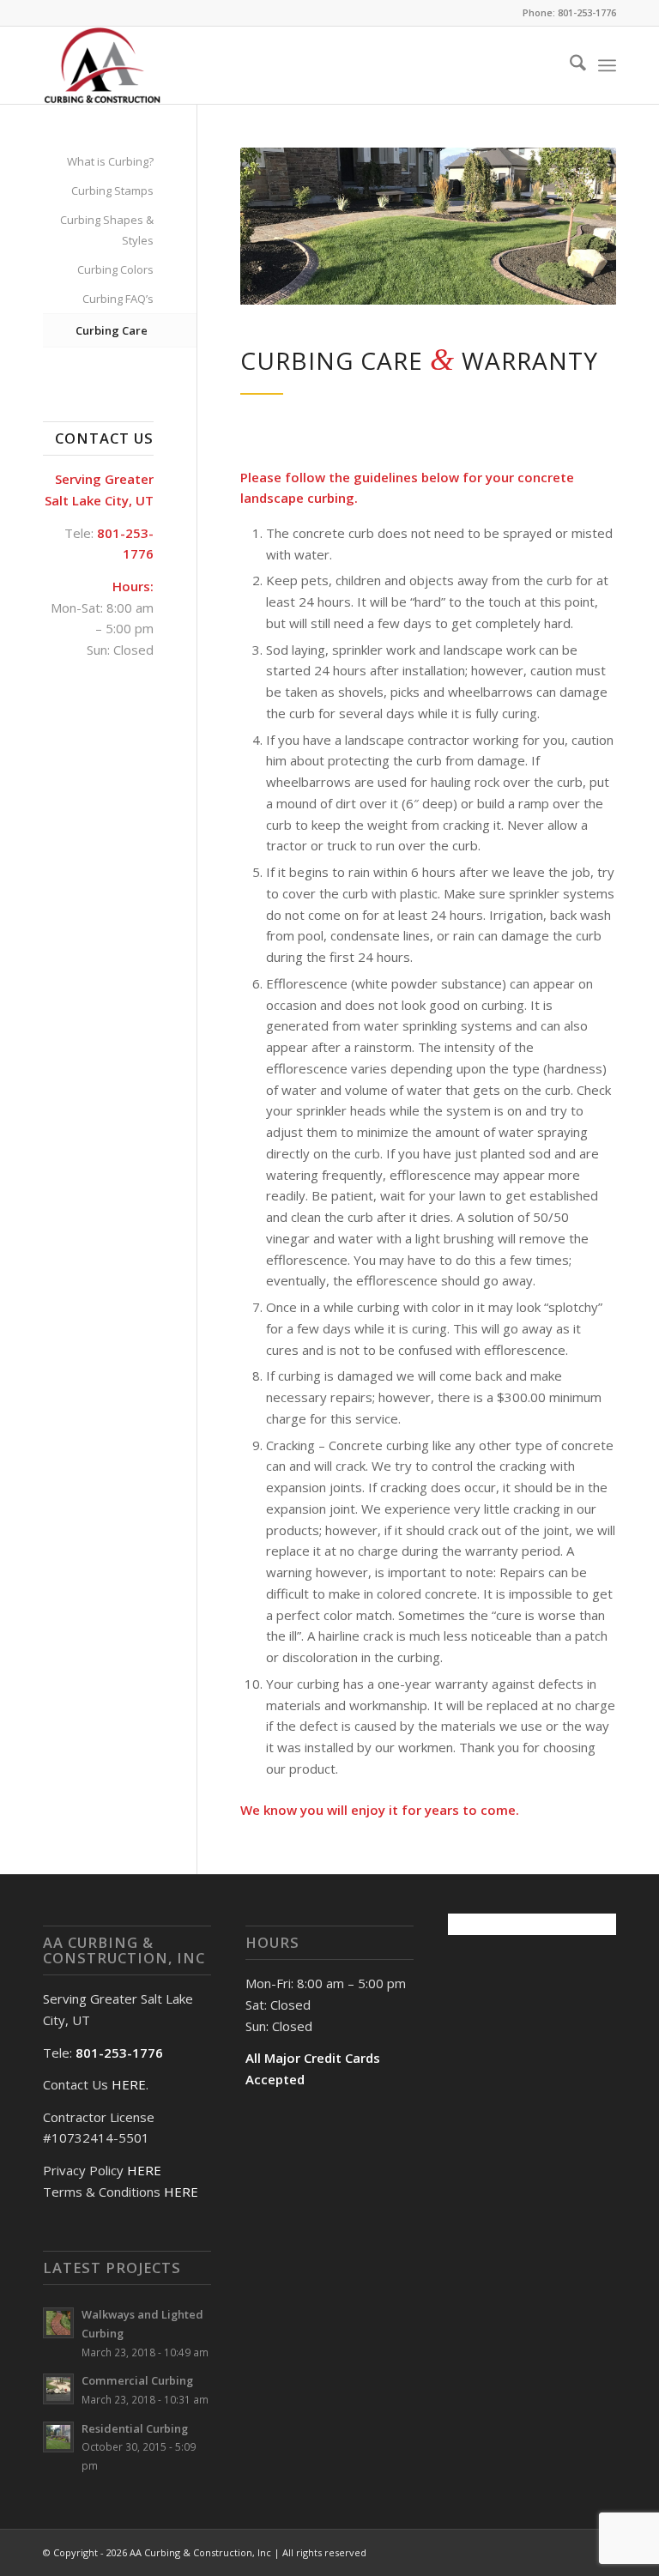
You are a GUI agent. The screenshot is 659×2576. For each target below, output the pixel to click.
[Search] (569, 65)
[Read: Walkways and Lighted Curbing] (58, 2323)
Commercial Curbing (137, 2380)
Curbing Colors (115, 269)
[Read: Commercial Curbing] (58, 2389)
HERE (129, 2084)
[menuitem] (569, 65)
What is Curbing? (110, 161)
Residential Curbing (135, 2428)
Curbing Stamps (112, 190)
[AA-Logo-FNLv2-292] (102, 65)
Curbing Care (112, 330)
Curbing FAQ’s (118, 299)
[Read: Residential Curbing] (58, 2437)
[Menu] (607, 65)
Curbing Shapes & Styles (107, 230)
